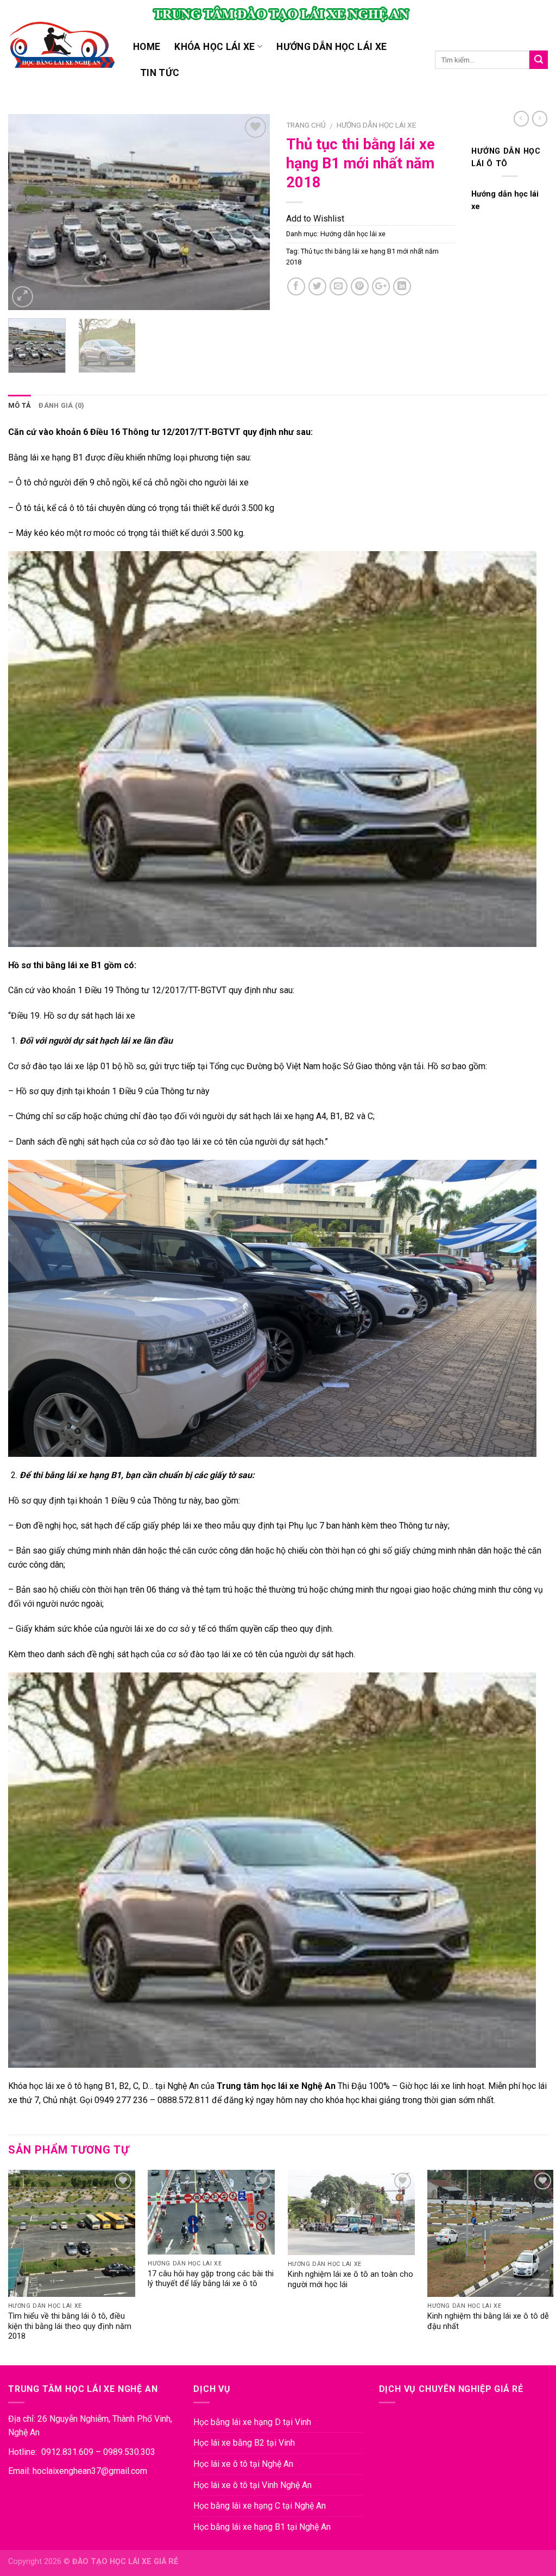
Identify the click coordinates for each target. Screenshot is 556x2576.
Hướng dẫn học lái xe (331, 47)
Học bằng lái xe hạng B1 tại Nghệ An (262, 2527)
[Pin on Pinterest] (360, 286)
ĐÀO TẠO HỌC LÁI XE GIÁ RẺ (125, 2562)
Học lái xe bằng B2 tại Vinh (244, 2443)
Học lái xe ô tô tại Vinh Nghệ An (252, 2485)
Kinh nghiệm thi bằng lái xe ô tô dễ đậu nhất (488, 2321)
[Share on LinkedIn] (402, 286)
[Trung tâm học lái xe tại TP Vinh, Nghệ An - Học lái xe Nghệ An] (62, 46)
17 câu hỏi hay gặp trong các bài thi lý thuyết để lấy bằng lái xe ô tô (211, 2279)
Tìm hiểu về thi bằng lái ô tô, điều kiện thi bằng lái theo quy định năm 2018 (70, 2326)
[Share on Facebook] (296, 286)
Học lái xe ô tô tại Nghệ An (243, 2464)
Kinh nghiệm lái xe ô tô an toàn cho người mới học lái (350, 2280)
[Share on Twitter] (317, 286)
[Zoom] (23, 297)
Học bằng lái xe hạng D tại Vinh (252, 2422)
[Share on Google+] (381, 286)
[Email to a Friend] (339, 286)
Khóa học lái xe (214, 47)
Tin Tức (160, 73)
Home (147, 47)
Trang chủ (306, 125)
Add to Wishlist (315, 219)
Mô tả (20, 405)
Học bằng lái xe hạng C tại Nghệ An (260, 2506)
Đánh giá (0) (61, 405)
